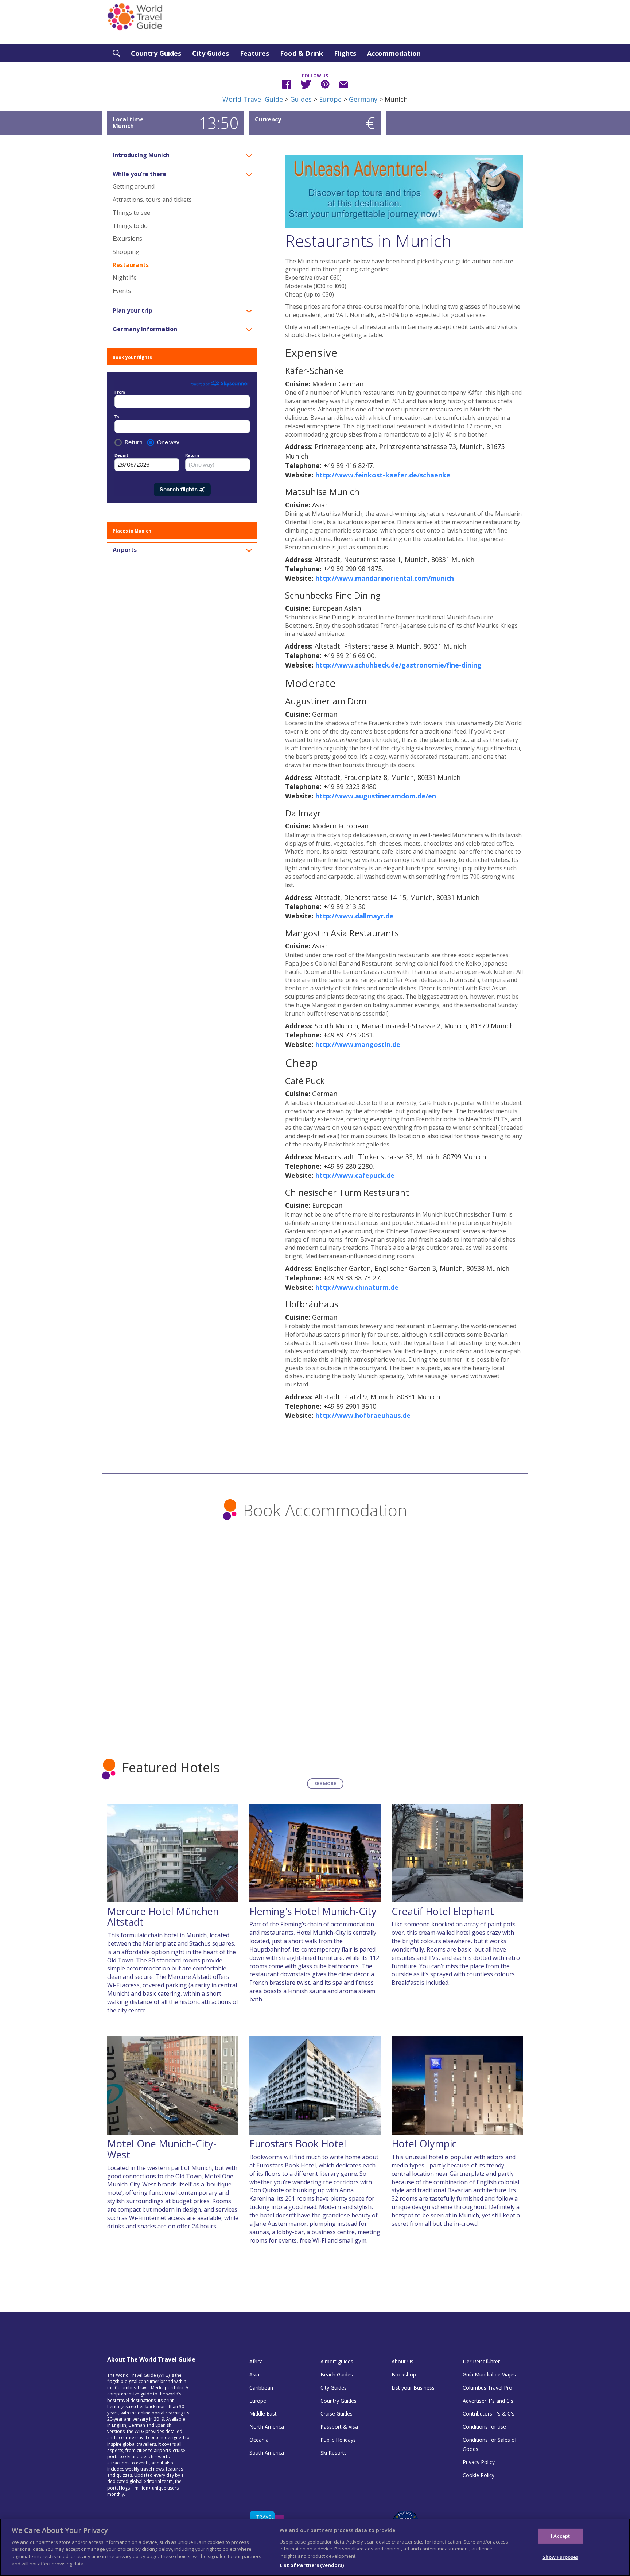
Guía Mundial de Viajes (489, 2374)
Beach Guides (337, 2374)
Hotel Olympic (424, 2144)
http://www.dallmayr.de (354, 916)
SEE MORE (325, 1784)
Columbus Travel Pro (487, 2388)
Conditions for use (484, 2427)
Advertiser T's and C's (488, 2401)
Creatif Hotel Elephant (443, 1911)
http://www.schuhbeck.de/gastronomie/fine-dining (398, 665)
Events (122, 291)
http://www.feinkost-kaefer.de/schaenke (383, 475)
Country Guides (156, 53)
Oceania (259, 2440)
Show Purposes (560, 2557)
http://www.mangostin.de (358, 1044)
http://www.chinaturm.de (357, 1287)
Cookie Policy (479, 2475)
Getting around (134, 186)
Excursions (127, 239)
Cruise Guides (337, 2413)
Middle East (263, 2413)
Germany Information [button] (145, 329)
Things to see (131, 213)
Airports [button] (125, 550)
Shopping (126, 252)
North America (267, 2427)
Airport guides (337, 2361)
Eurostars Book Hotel (298, 2144)
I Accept (560, 2536)
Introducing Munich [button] (141, 155)
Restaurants (131, 265)
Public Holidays (338, 2440)
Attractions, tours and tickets (152, 200)
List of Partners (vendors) (312, 2565)
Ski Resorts (334, 2453)
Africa (256, 2361)
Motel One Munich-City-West (162, 2149)
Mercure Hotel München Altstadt (163, 1917)
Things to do (130, 226)
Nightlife (125, 278)
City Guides (211, 53)
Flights (345, 53)
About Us (402, 2361)
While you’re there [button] (139, 174)
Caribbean (261, 2388)
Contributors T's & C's (489, 2413)
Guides (301, 99)
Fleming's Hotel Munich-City (313, 1911)
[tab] (182, 155)
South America (267, 2453)
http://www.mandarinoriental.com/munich (385, 578)
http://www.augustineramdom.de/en (376, 796)
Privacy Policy (479, 2462)
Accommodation (394, 53)
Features (254, 53)
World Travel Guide (253, 99)
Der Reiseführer (481, 2361)
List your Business (413, 2388)
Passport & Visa (339, 2427)
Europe (330, 99)
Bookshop (404, 2374)
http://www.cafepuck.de (355, 1175)
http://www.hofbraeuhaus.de (363, 1415)
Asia (254, 2374)
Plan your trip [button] (133, 311)
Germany (363, 99)
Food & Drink (302, 53)
